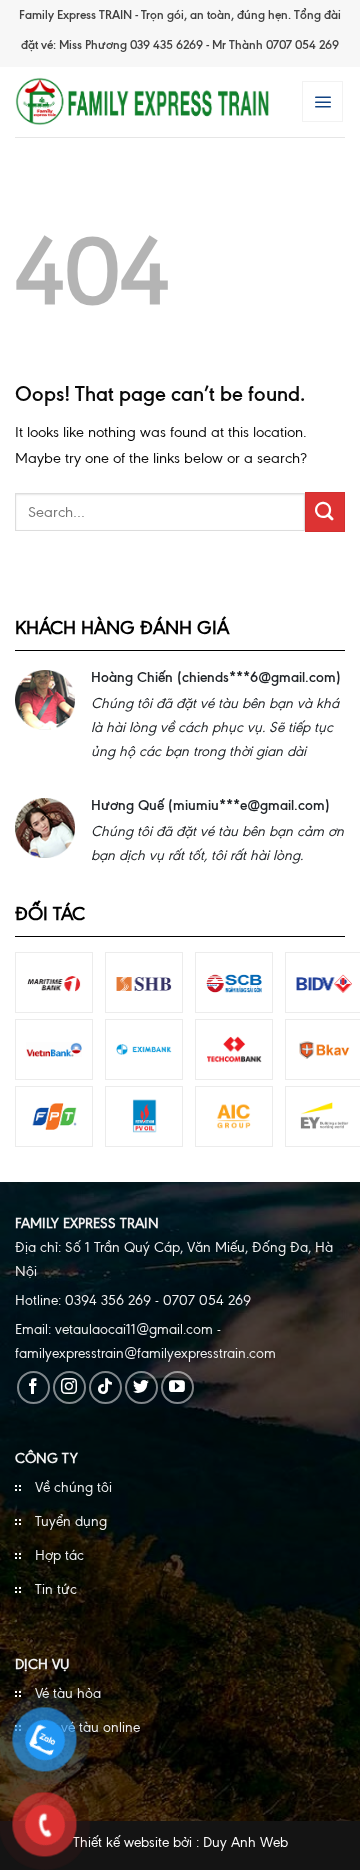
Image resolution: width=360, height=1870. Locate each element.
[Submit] (325, 511)
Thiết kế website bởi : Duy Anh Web (180, 1842)
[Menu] (322, 101)
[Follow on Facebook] (33, 1387)
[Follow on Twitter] (141, 1387)
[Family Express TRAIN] (143, 102)
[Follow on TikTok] (105, 1387)
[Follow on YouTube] (177, 1387)
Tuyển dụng (71, 1521)
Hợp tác (59, 1555)
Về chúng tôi (73, 1487)
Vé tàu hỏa (68, 1693)
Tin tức (56, 1589)
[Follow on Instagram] (69, 1387)
